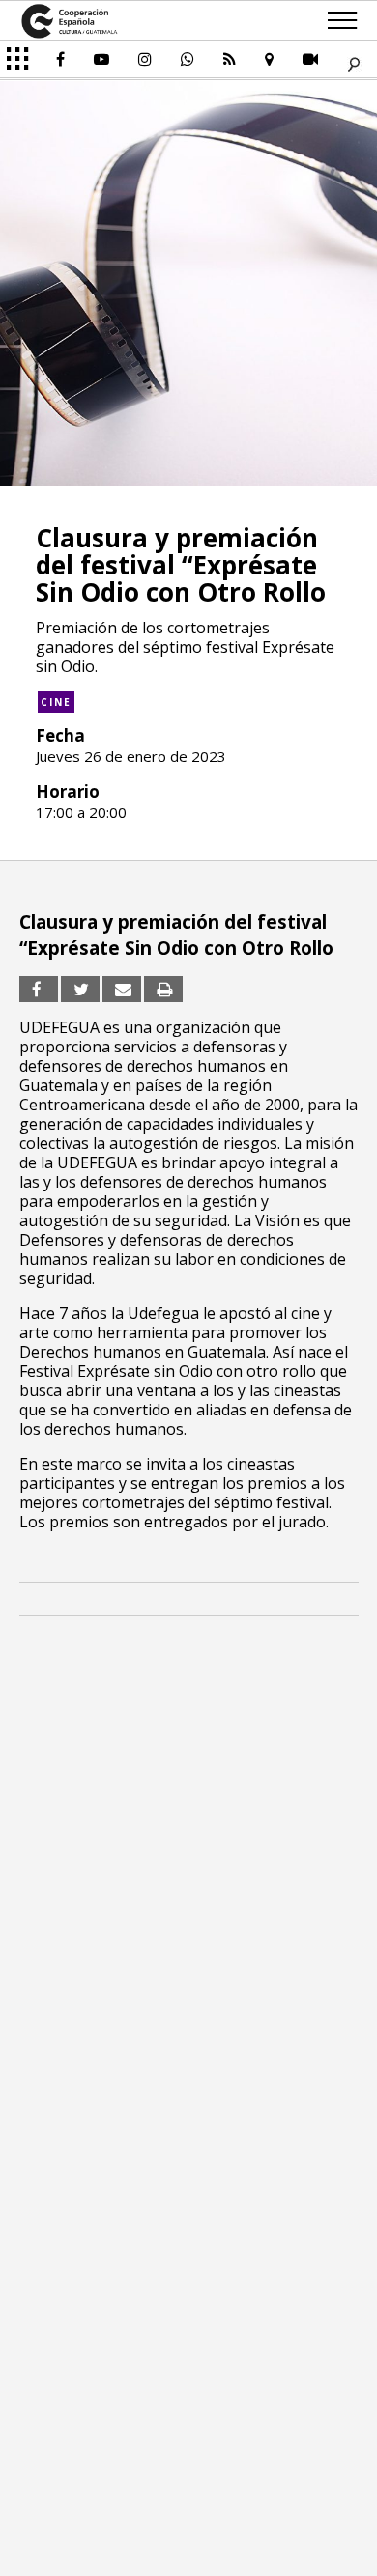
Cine (56, 702)
